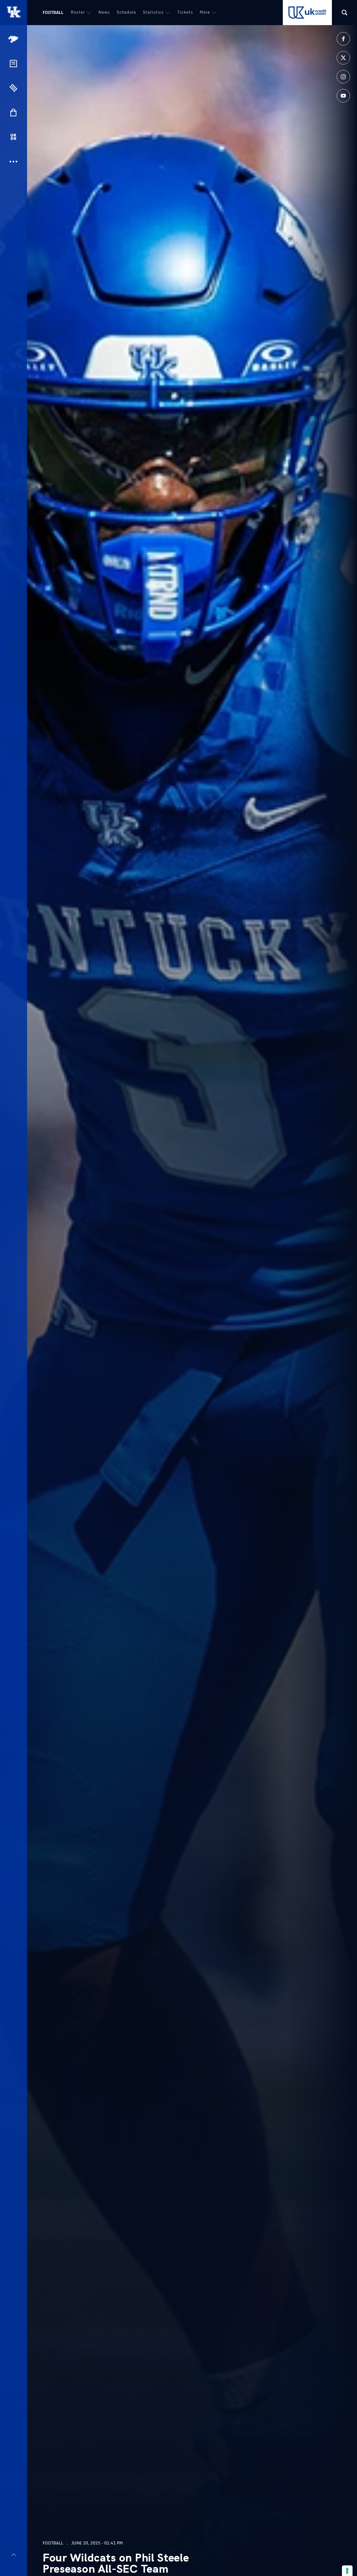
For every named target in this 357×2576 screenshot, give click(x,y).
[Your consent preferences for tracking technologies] (347, 2571)
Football (53, 12)
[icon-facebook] (343, 39)
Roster (78, 12)
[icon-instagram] (343, 77)
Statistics (153, 12)
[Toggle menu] (14, 2555)
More (205, 12)
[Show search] (344, 13)
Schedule (126, 12)
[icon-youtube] (343, 96)
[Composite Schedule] (13, 63)
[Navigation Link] (14, 39)
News (104, 12)
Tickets (185, 12)
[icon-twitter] (343, 58)
